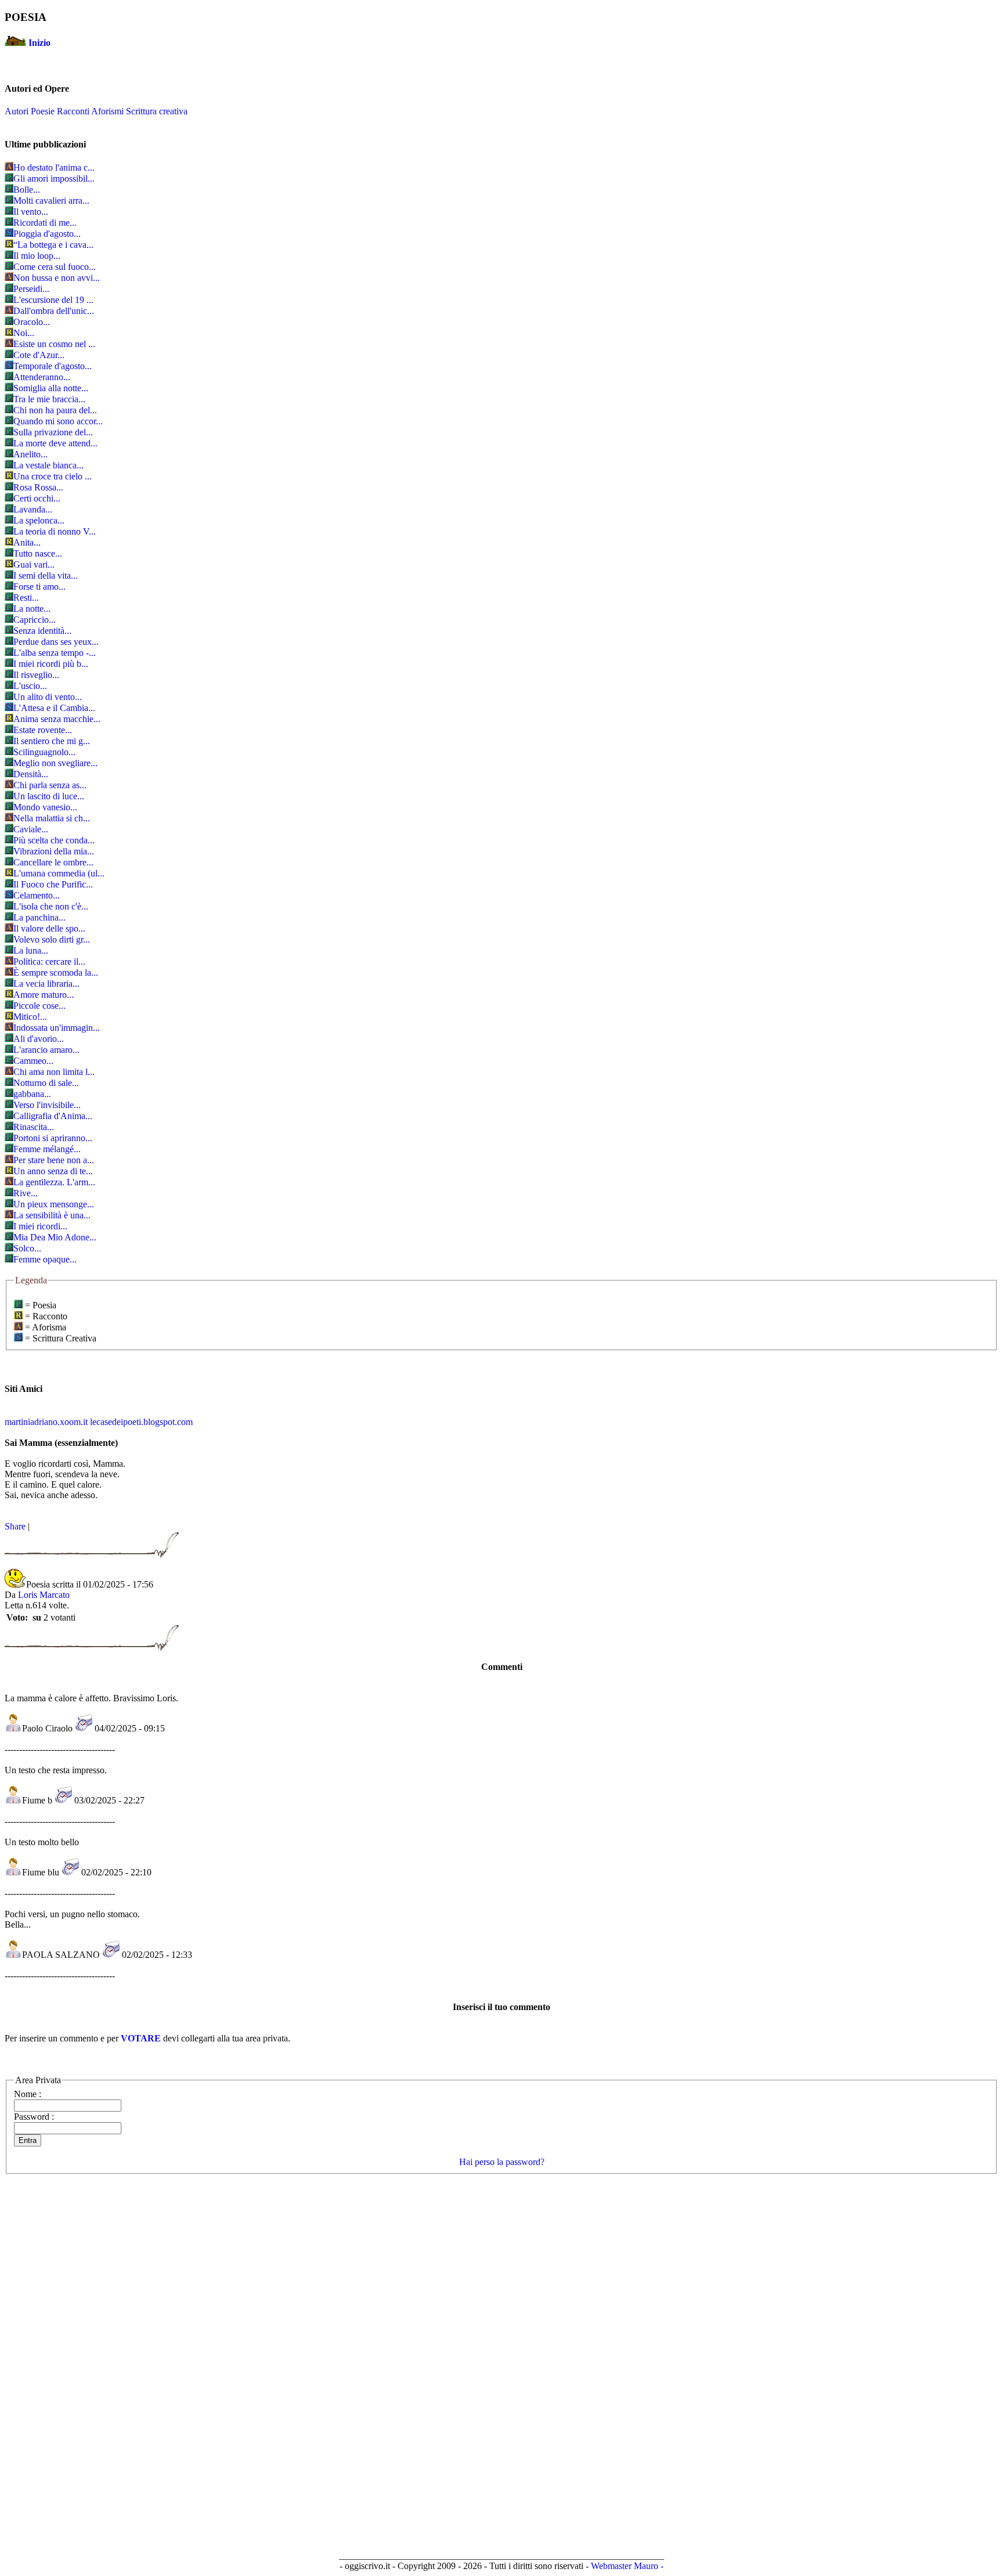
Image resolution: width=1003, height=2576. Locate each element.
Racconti (73, 111)
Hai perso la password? (502, 2162)
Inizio (39, 43)
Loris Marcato (44, 1595)
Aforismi (107, 111)
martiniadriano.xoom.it (46, 1422)
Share (15, 1526)
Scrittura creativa (157, 111)
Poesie (43, 111)
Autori (17, 111)
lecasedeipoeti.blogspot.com (141, 1422)
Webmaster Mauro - (627, 2566)
